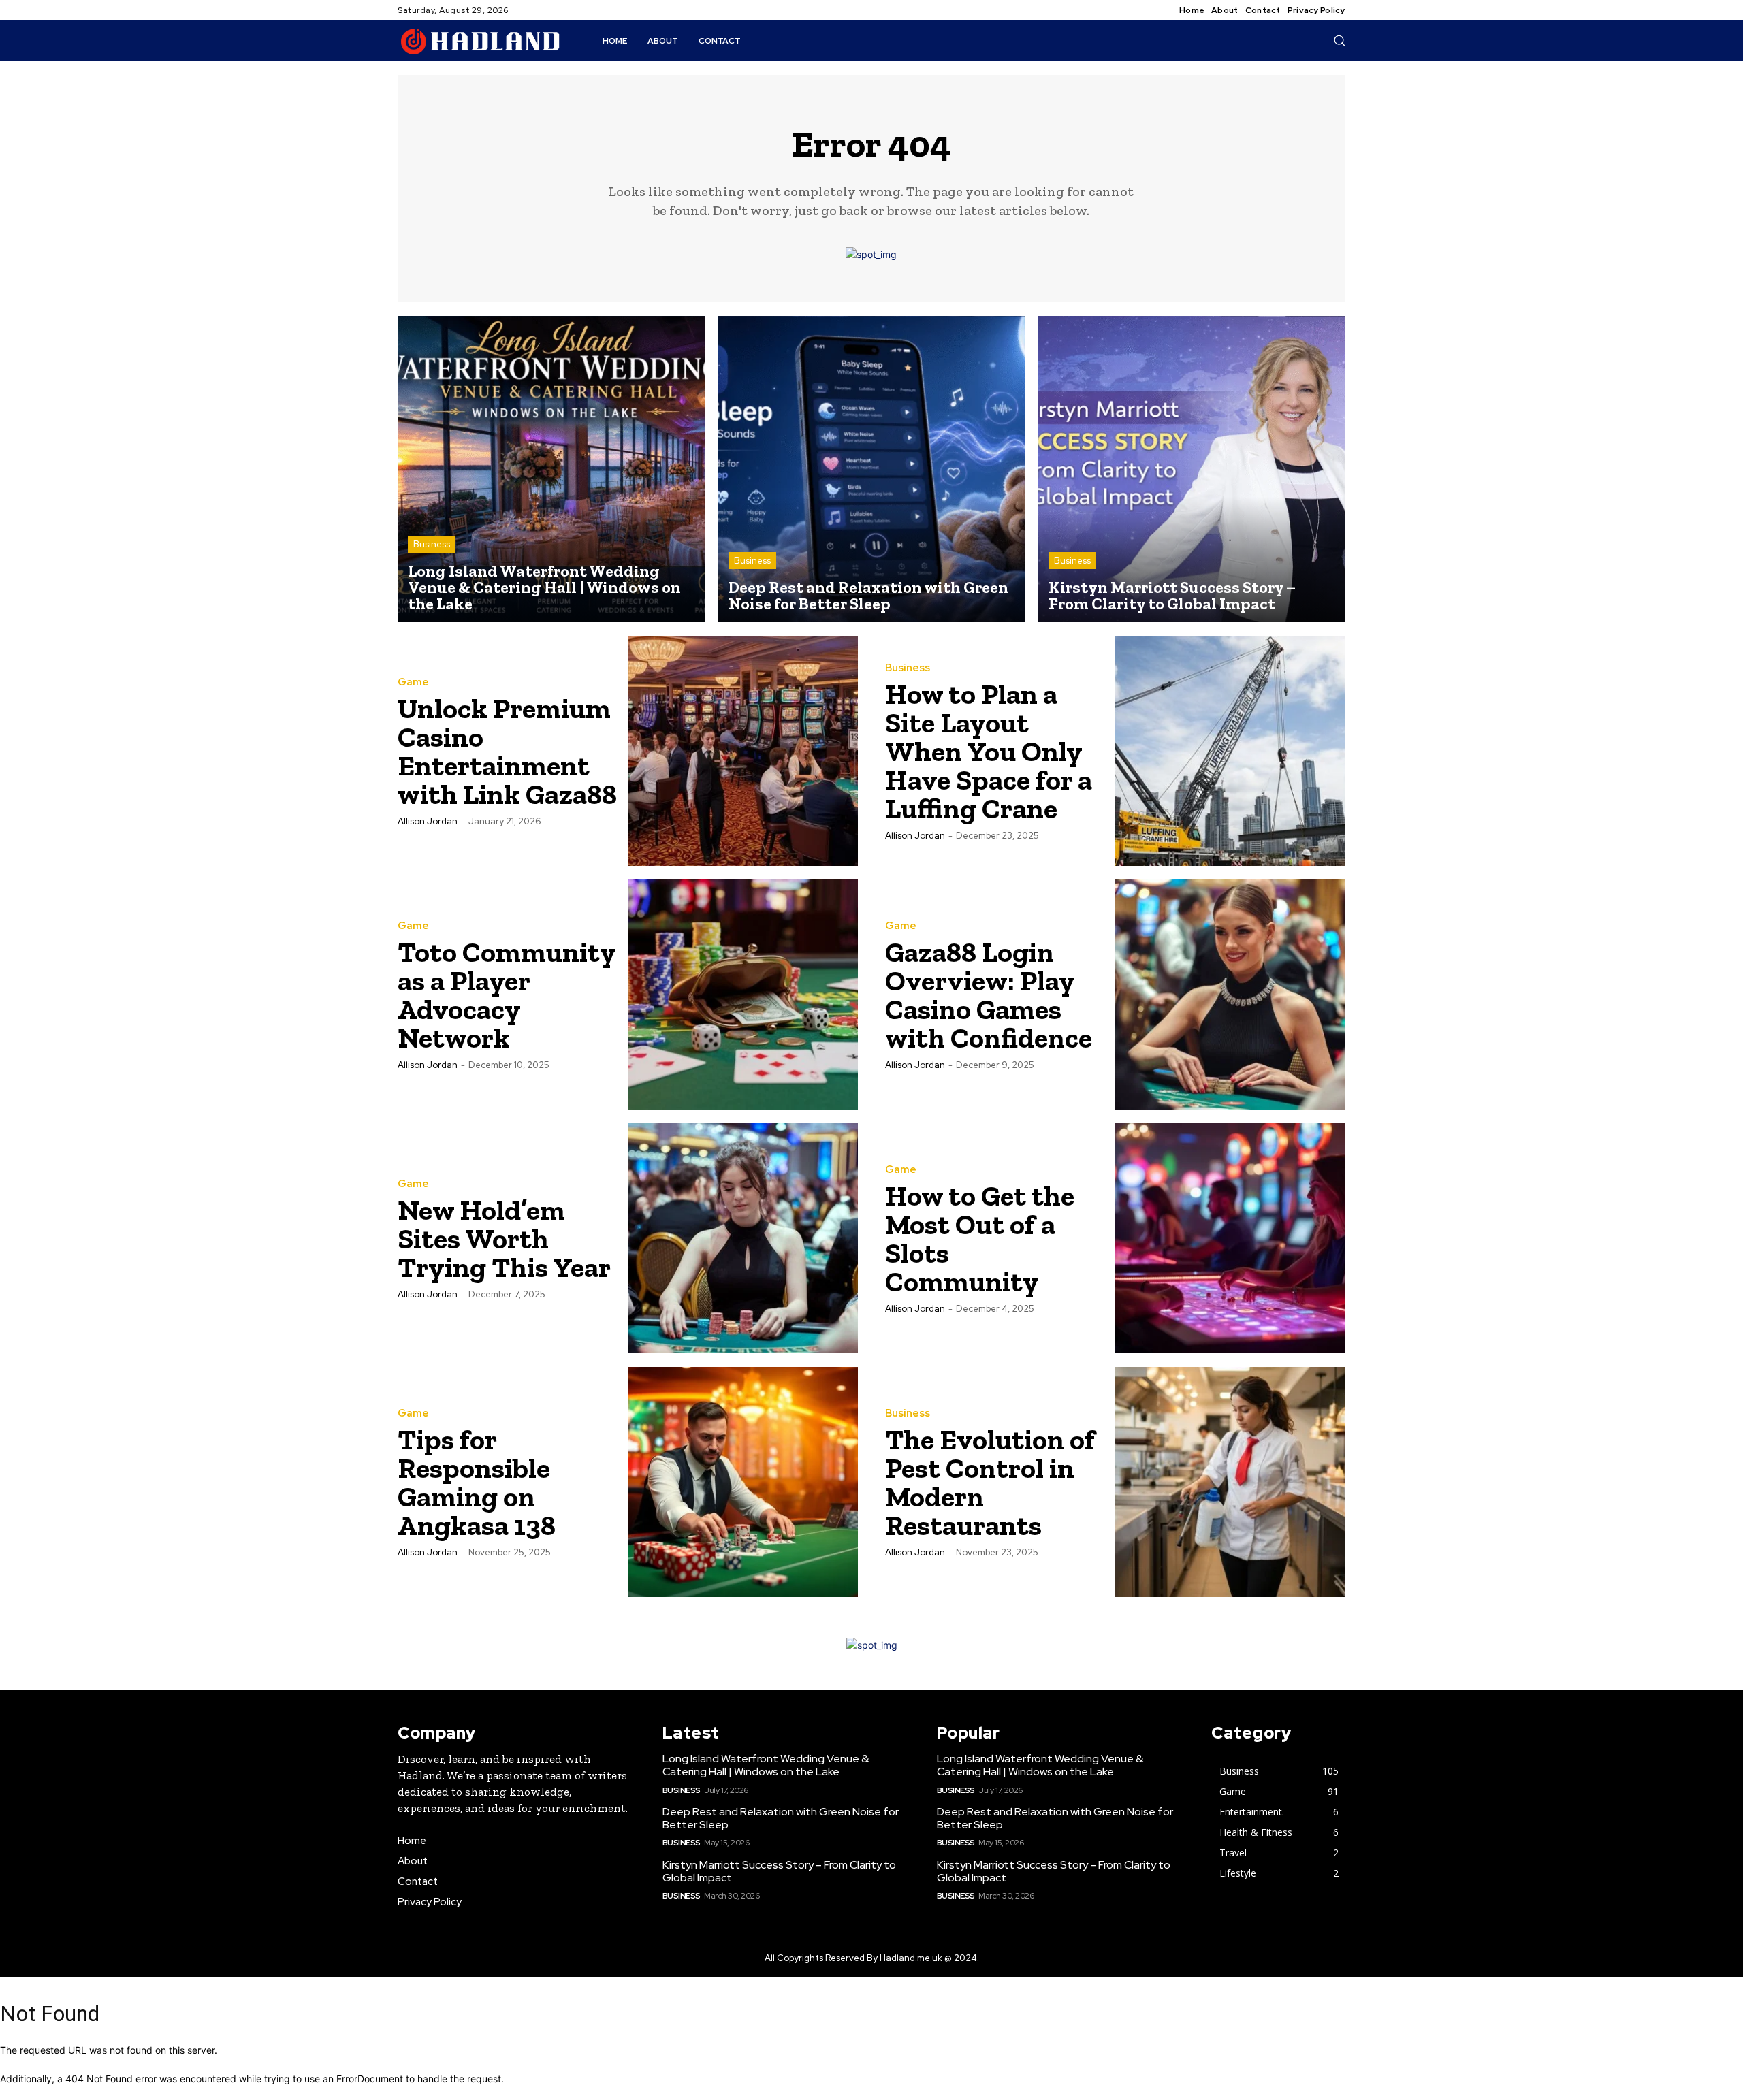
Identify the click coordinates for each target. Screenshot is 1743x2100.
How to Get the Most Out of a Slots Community (980, 1239)
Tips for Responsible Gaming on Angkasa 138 (477, 1482)
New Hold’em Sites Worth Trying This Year (504, 1239)
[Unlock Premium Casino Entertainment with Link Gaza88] (743, 751)
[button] (1339, 40)
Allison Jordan (428, 821)
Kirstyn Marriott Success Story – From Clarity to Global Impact (779, 1871)
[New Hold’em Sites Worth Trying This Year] (743, 1238)
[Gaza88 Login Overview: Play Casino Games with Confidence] (1230, 995)
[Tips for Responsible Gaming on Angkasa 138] (743, 1482)
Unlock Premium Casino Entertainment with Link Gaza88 (507, 751)
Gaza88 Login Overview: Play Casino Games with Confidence (989, 995)
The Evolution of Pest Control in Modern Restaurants (990, 1482)
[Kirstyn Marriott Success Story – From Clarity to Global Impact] (1192, 469)
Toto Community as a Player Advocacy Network (507, 995)
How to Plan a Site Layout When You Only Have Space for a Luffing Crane (989, 751)
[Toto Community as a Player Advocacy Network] (743, 995)
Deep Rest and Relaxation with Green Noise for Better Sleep (781, 1818)
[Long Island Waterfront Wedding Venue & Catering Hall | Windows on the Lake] (551, 469)
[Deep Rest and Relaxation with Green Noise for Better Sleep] (872, 469)
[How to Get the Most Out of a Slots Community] (1230, 1238)
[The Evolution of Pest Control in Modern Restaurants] (1230, 1482)
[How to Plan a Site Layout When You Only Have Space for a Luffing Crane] (1230, 751)
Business (432, 544)
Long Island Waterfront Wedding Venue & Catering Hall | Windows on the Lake (766, 1765)
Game (413, 682)
